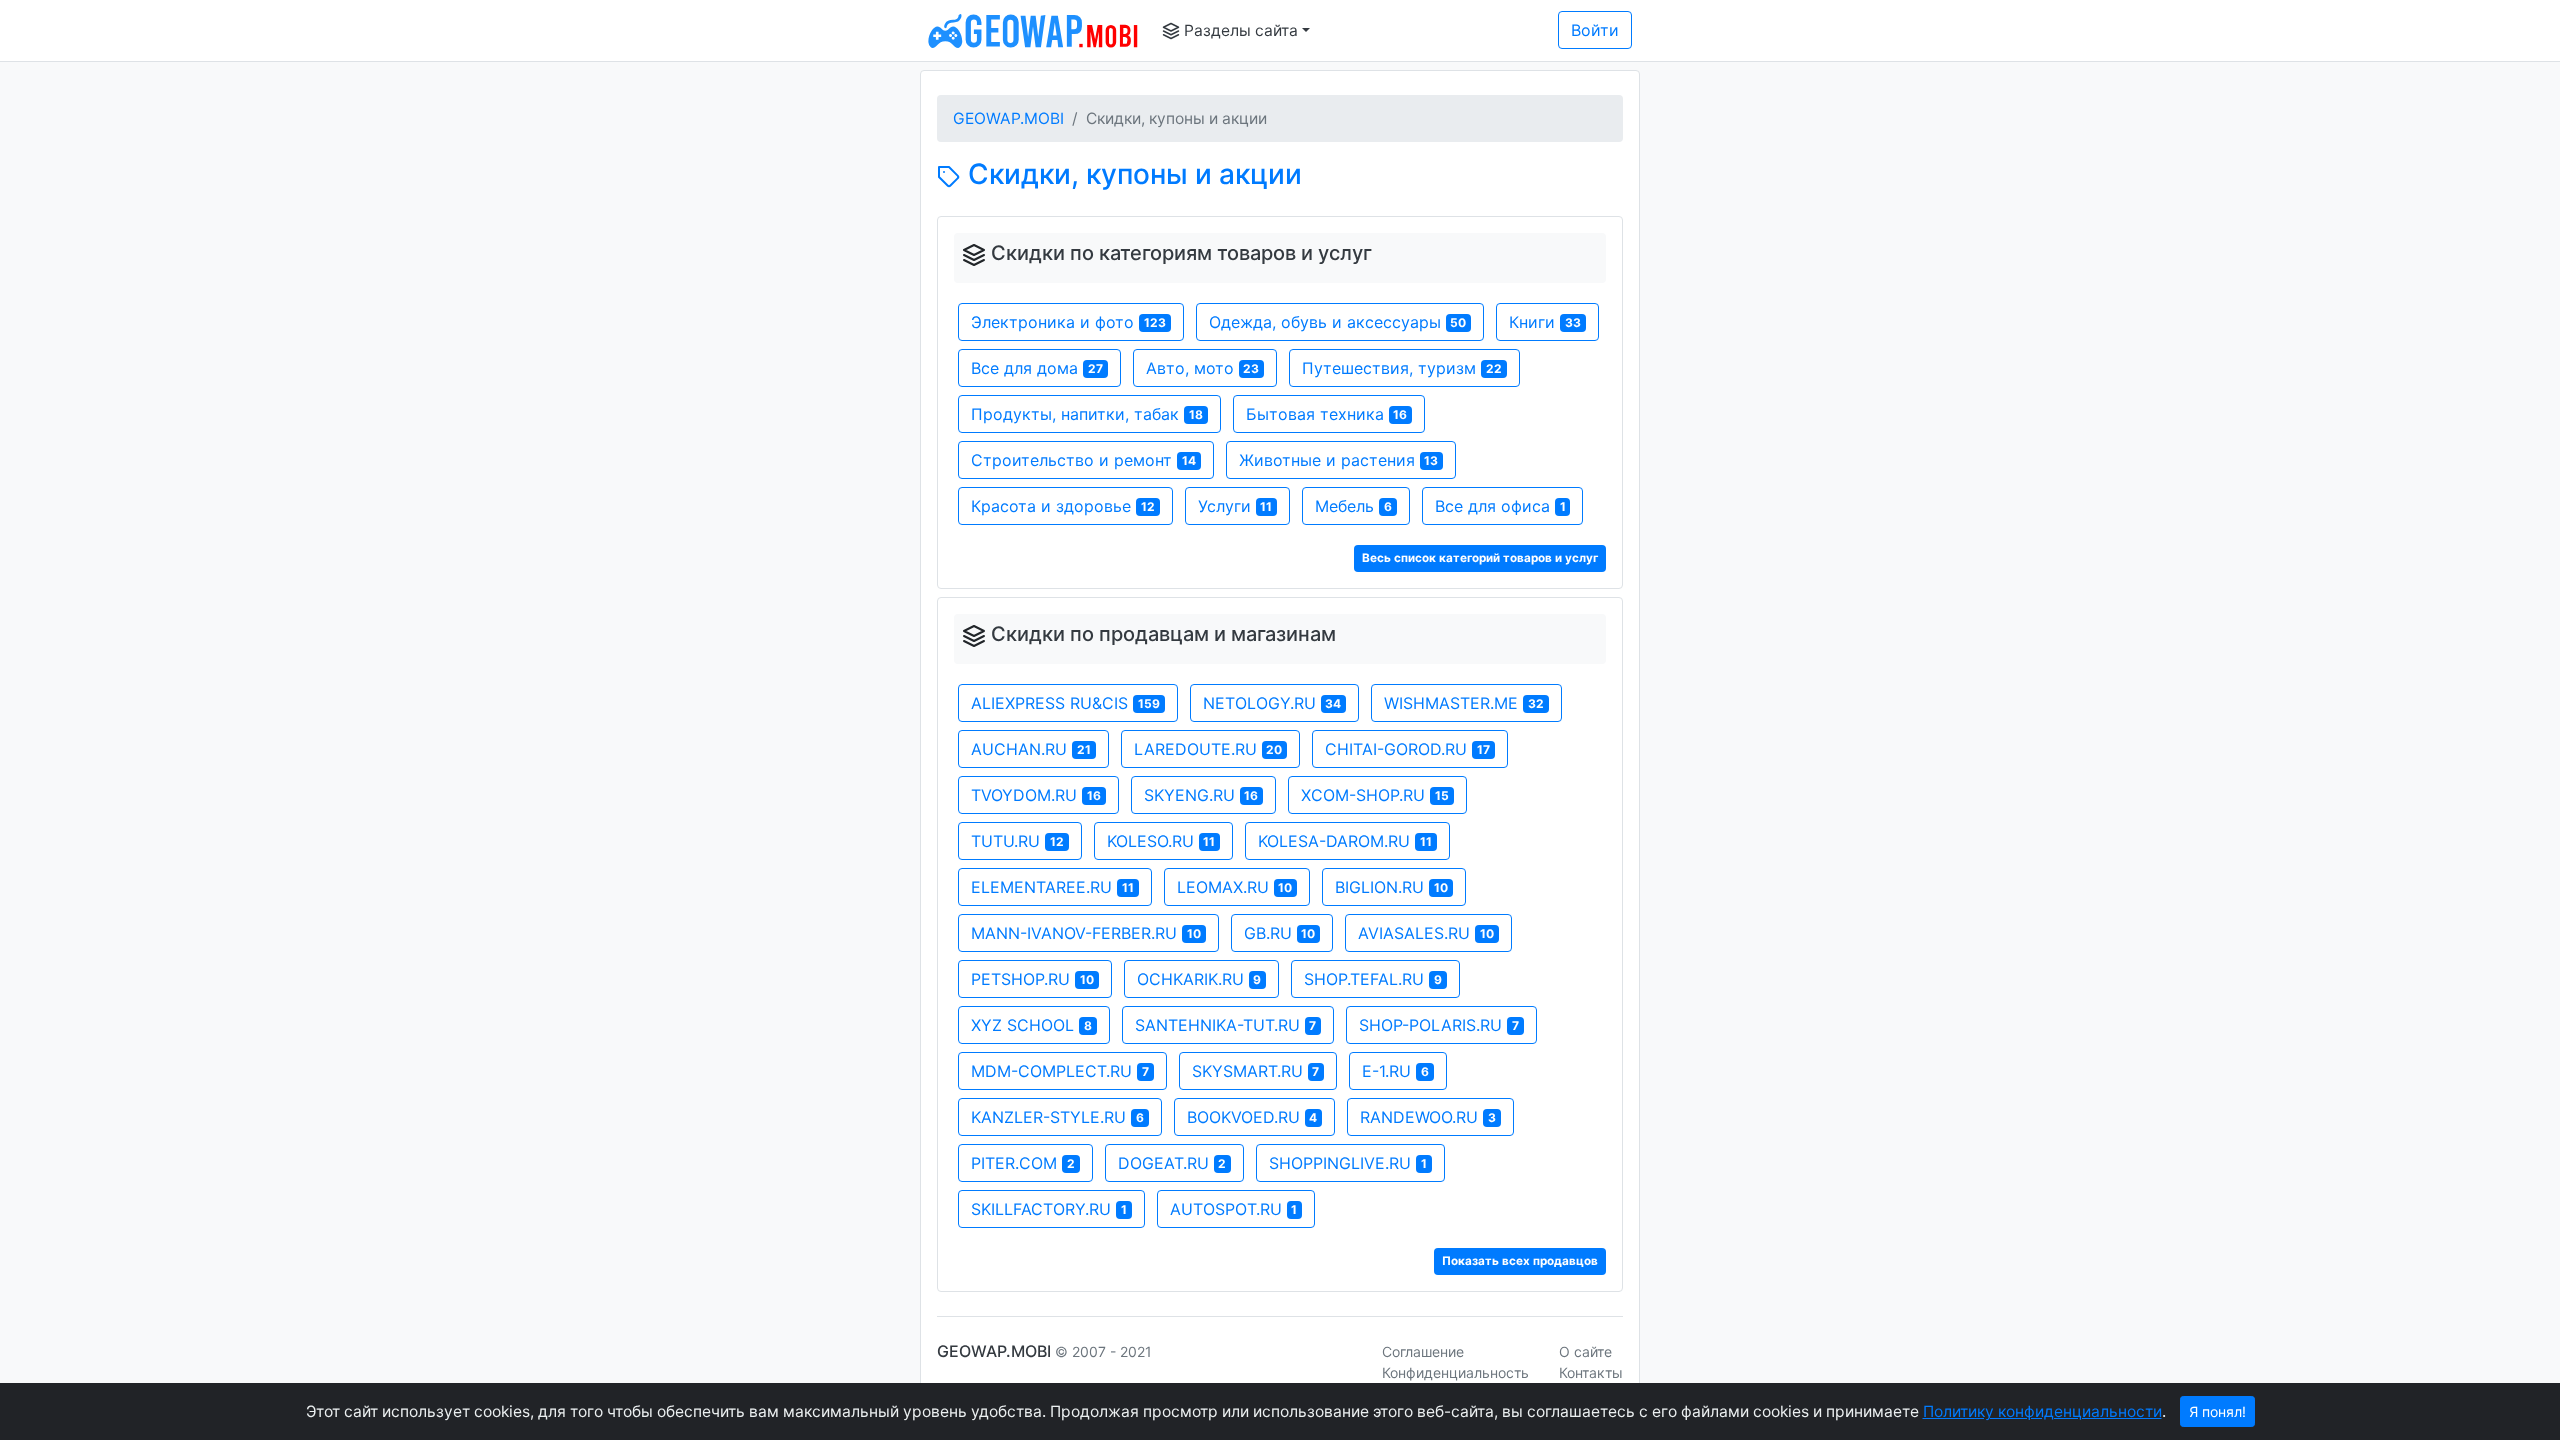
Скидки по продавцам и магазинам (1163, 634)
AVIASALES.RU (1426, 933)
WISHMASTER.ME (1464, 703)
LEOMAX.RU (1235, 887)
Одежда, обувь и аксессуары (1338, 322)
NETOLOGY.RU (1272, 703)
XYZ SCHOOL (1031, 1025)
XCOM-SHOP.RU (1375, 795)
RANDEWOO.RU (1428, 1117)
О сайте (1585, 1351)
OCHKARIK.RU (1199, 979)
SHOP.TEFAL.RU (1373, 979)
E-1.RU (1395, 1071)
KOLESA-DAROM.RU (1345, 841)
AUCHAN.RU (1031, 749)
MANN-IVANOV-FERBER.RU (1086, 933)
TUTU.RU (1017, 841)
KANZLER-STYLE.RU (1057, 1117)
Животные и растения (1339, 460)
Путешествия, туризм (1402, 368)
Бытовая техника (1327, 414)
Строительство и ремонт (1083, 460)
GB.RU (1280, 933)
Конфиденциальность (1455, 1372)
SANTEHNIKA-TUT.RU (1226, 1025)
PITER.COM (1023, 1163)
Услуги (1235, 506)
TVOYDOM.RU (1036, 795)
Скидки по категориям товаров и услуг (1181, 253)
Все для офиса (1500, 506)
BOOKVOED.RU (1252, 1117)
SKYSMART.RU (1256, 1071)
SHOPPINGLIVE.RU (1348, 1163)
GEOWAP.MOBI (1008, 118)
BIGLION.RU (1391, 887)
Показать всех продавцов (1520, 1261)
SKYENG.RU (1201, 795)
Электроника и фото (1068, 322)
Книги (1545, 322)
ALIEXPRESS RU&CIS (1065, 703)
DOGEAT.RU (1172, 1163)
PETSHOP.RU (1032, 979)
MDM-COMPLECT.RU (1060, 1071)
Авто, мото (1203, 368)
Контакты (1591, 1372)
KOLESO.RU (1161, 841)
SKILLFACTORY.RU (1049, 1209)
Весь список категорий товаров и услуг (1480, 558)
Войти (1595, 30)
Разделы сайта (1239, 30)
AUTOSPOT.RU (1234, 1209)
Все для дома (1037, 368)
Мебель (1353, 506)
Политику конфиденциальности (2042, 1411)
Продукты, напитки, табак (1087, 414)
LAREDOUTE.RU (1208, 749)
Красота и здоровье (1063, 506)
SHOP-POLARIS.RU (1439, 1025)
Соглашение (1423, 1351)
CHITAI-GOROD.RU (1407, 749)
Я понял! (2217, 1411)
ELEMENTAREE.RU (1052, 887)
